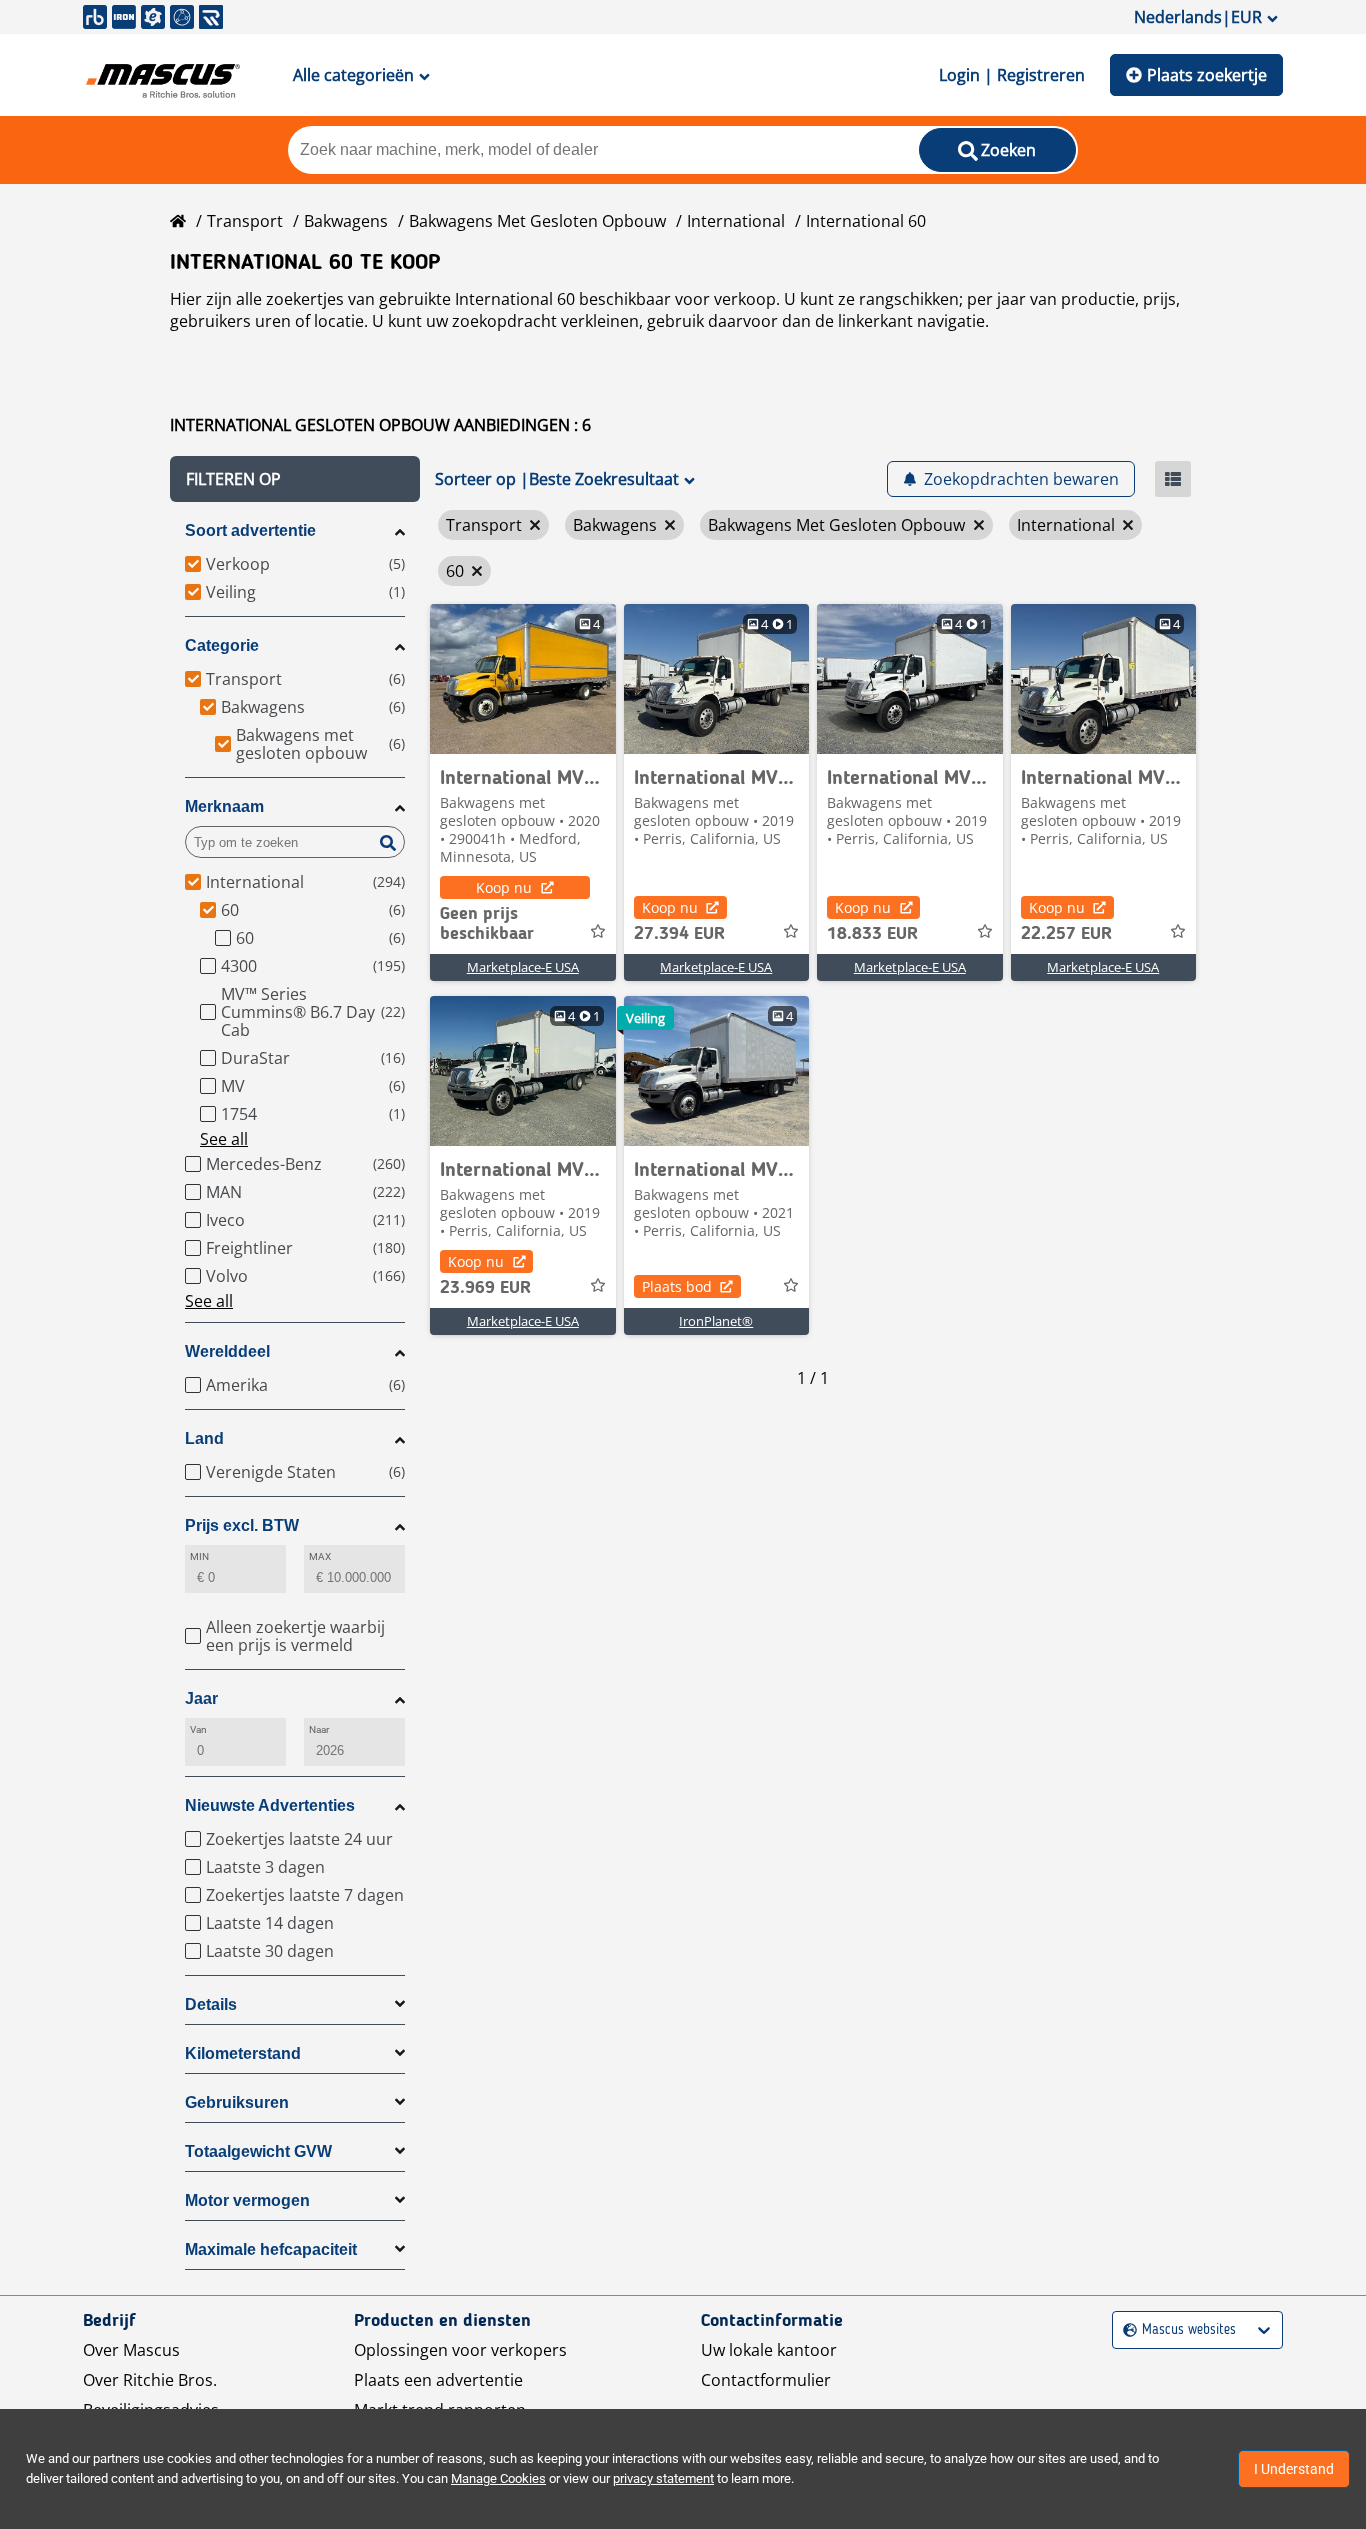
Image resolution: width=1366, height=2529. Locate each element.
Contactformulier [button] (766, 2380)
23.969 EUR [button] (485, 1288)
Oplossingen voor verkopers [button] (460, 2350)
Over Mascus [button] (131, 2350)
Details (211, 2004)
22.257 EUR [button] (1066, 934)
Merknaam (224, 806)
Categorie (222, 645)
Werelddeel (227, 1351)
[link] (523, 679)
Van (198, 1729)
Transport (245, 221)
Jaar (201, 1698)
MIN (199, 1556)
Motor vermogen (247, 2200)
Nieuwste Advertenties (270, 1805)
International (736, 221)
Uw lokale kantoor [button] (769, 2350)
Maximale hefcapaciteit (271, 2249)
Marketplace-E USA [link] (523, 967)
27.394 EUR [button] (679, 934)
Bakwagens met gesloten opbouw (537, 221)
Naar (319, 1729)
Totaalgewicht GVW (258, 2151)
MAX (320, 1556)
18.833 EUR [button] (872, 934)
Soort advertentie (250, 530)
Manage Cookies (498, 2478)
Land (204, 1438)
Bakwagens (346, 221)
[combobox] (1125, 2330)
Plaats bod (677, 1286)
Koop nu (504, 887)
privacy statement (663, 2478)
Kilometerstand (243, 2053)
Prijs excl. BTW (242, 1525)
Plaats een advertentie (438, 2380)
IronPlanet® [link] (716, 1321)
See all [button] (224, 1139)
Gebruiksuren (237, 2102)
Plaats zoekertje (1207, 75)
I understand (1294, 2469)
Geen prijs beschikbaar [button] (487, 924)
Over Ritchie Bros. (150, 2380)
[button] (295, 479)
